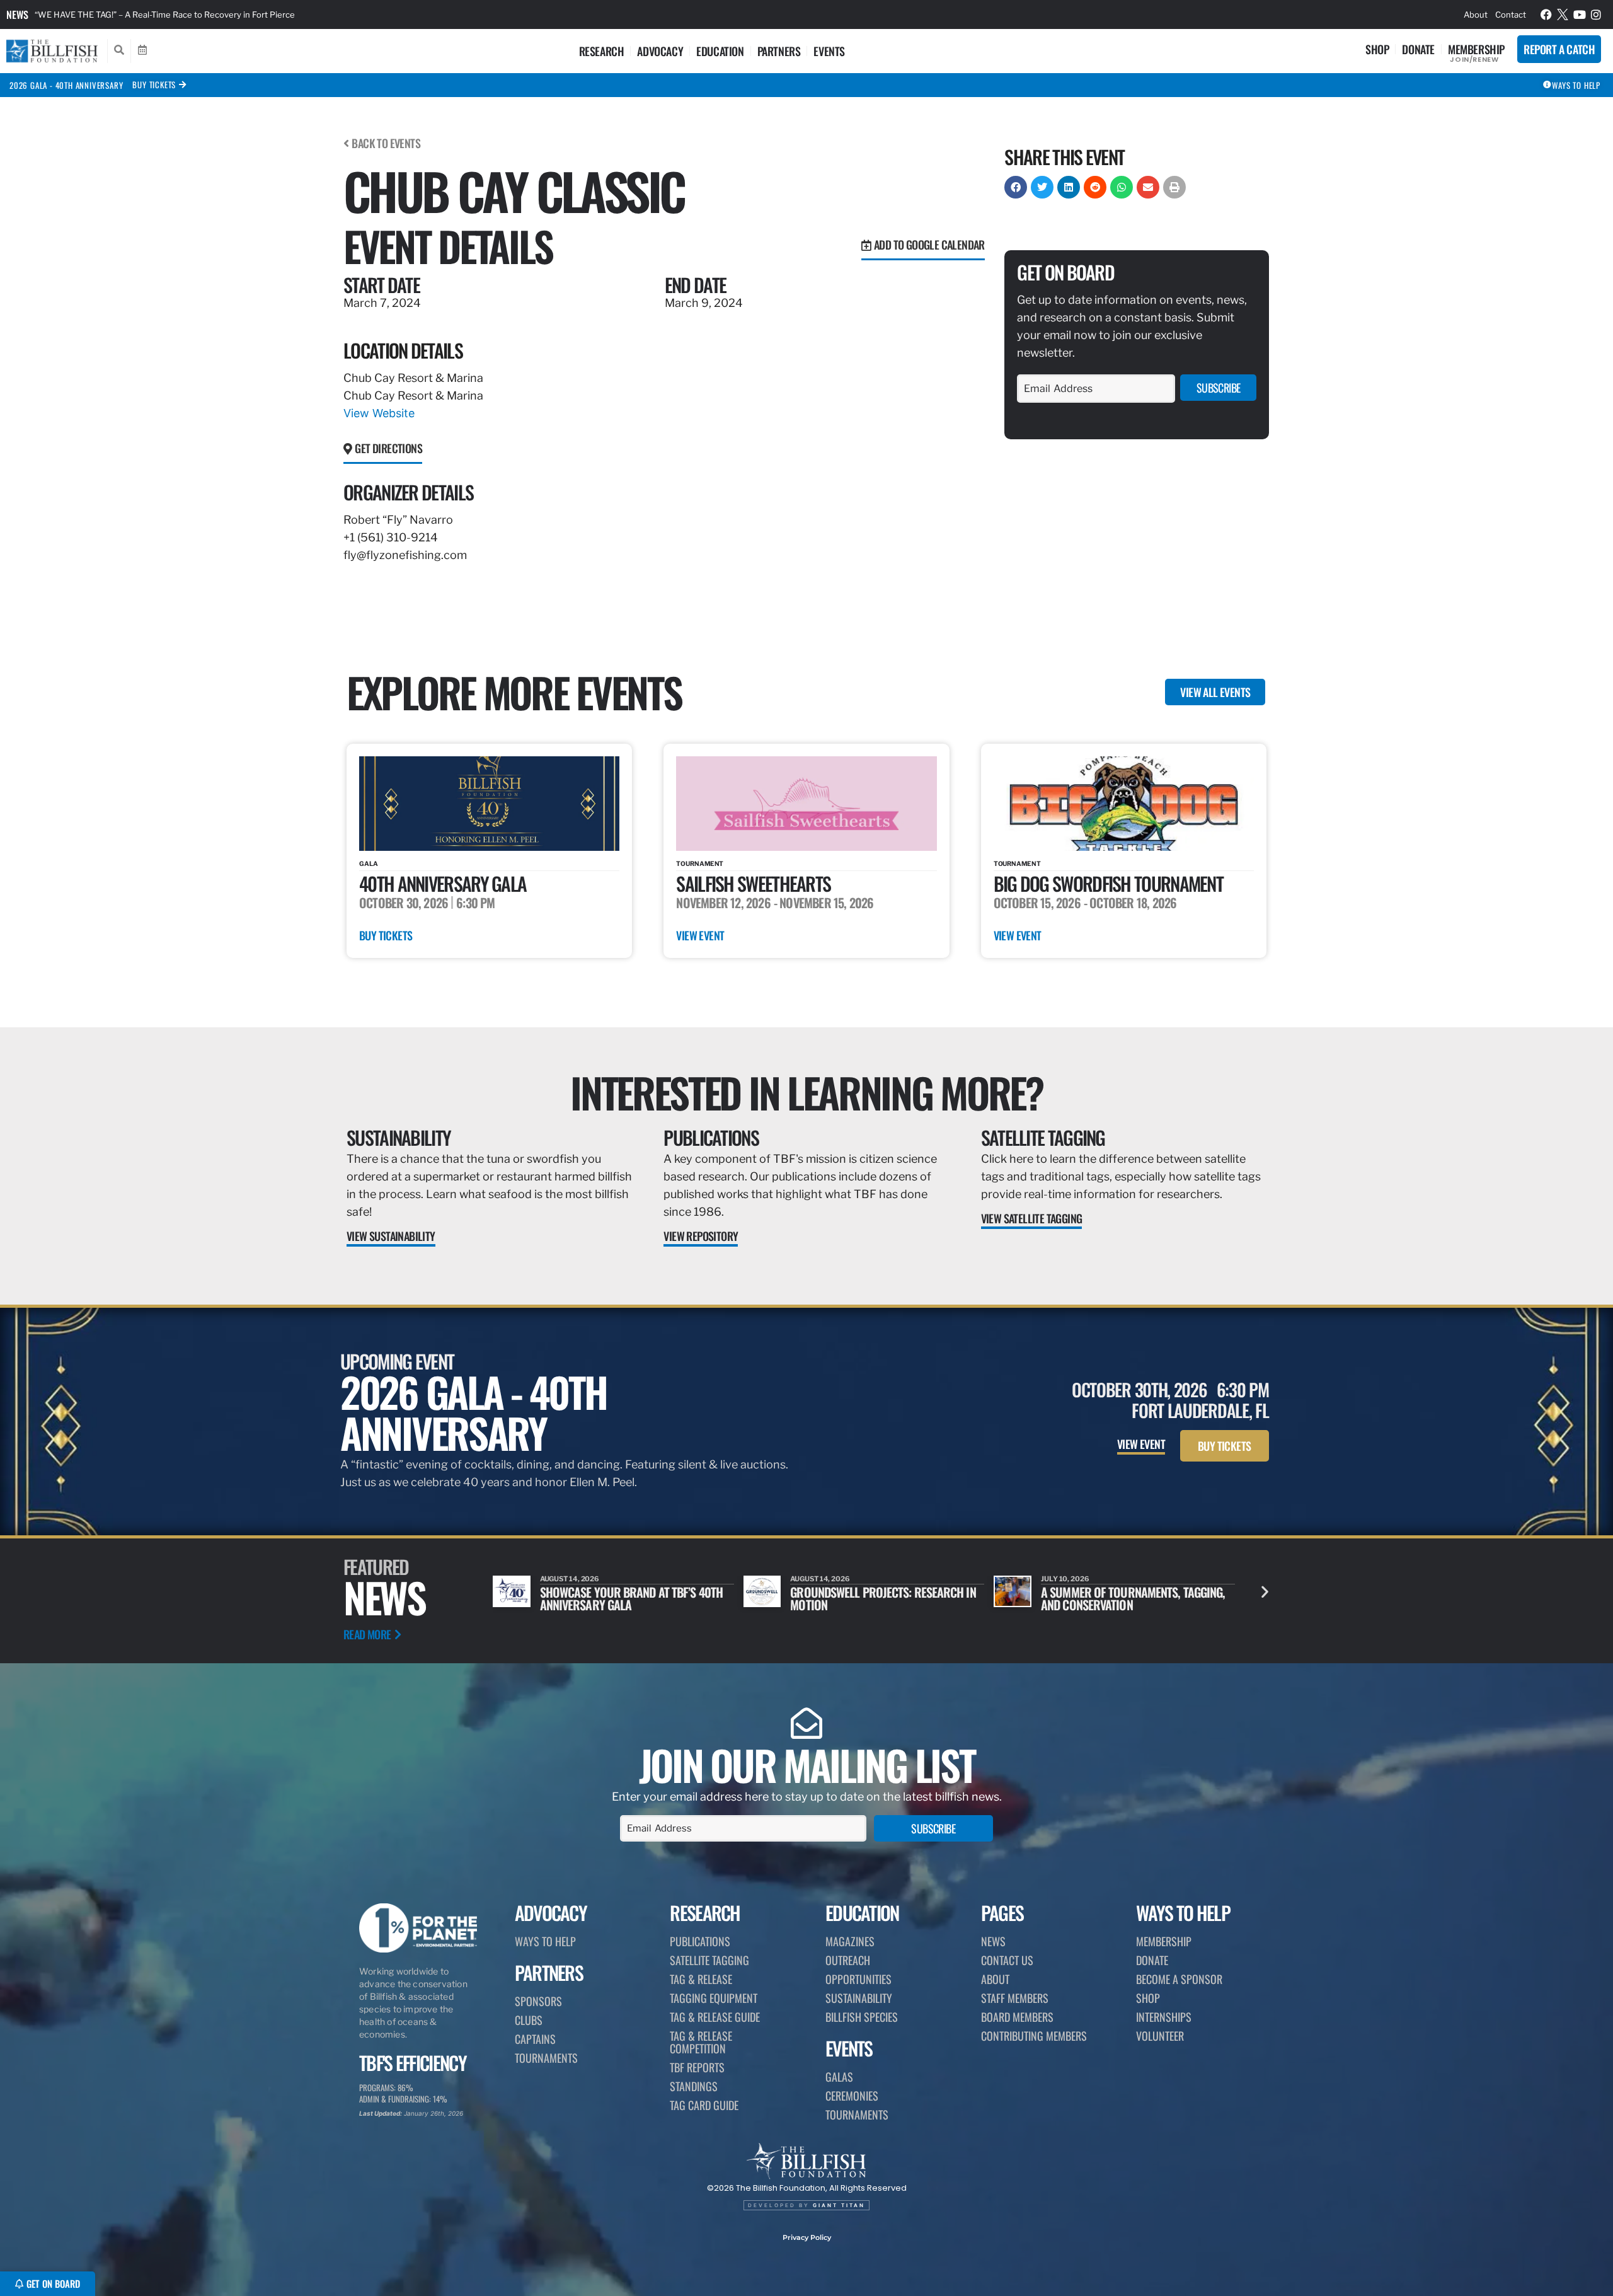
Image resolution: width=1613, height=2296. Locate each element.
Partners (779, 51)
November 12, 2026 (723, 903)
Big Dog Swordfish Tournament (1108, 883)
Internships (1164, 2017)
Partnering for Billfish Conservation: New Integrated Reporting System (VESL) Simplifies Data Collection (236, 14)
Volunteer (1160, 2036)
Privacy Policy (807, 2237)
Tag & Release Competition (701, 2042)
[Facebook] (1546, 14)
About (1476, 14)
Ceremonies (852, 2096)
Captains (535, 2039)
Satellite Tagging (1043, 1137)
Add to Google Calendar (929, 245)
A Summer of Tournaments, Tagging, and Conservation (882, 1598)
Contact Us (1007, 1960)
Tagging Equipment (714, 1998)
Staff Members (1015, 1998)
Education (720, 51)
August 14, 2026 (570, 1579)
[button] (1016, 187)
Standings (694, 2086)
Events (829, 51)
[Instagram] (1597, 14)
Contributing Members (1034, 2036)
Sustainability (399, 1137)
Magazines (850, 1941)
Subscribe (1219, 388)
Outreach (848, 1960)
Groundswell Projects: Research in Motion (633, 1598)
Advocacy (660, 51)
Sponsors (538, 2001)
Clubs (529, 2020)
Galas (839, 2077)
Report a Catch (1559, 49)
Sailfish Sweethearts (753, 883)
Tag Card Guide (704, 2105)
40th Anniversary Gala (443, 883)
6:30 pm (475, 903)
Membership (1476, 49)
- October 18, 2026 (1130, 903)
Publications (711, 1137)
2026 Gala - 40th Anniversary (66, 85)
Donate (1418, 49)
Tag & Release (701, 1979)
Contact (1511, 14)
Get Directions (388, 448)
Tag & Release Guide (715, 2017)
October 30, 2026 (404, 903)
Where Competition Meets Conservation (1106, 1598)
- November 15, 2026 (824, 903)
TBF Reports (697, 2067)
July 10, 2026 (814, 1579)
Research (602, 51)
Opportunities (858, 1979)
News (17, 14)
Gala (369, 863)
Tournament (700, 863)
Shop (1377, 49)
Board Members (1017, 2017)
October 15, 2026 (1037, 903)
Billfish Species (862, 2017)
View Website (379, 413)
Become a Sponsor (1179, 1979)
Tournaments (546, 2058)
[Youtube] (1580, 14)
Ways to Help (545, 1941)
